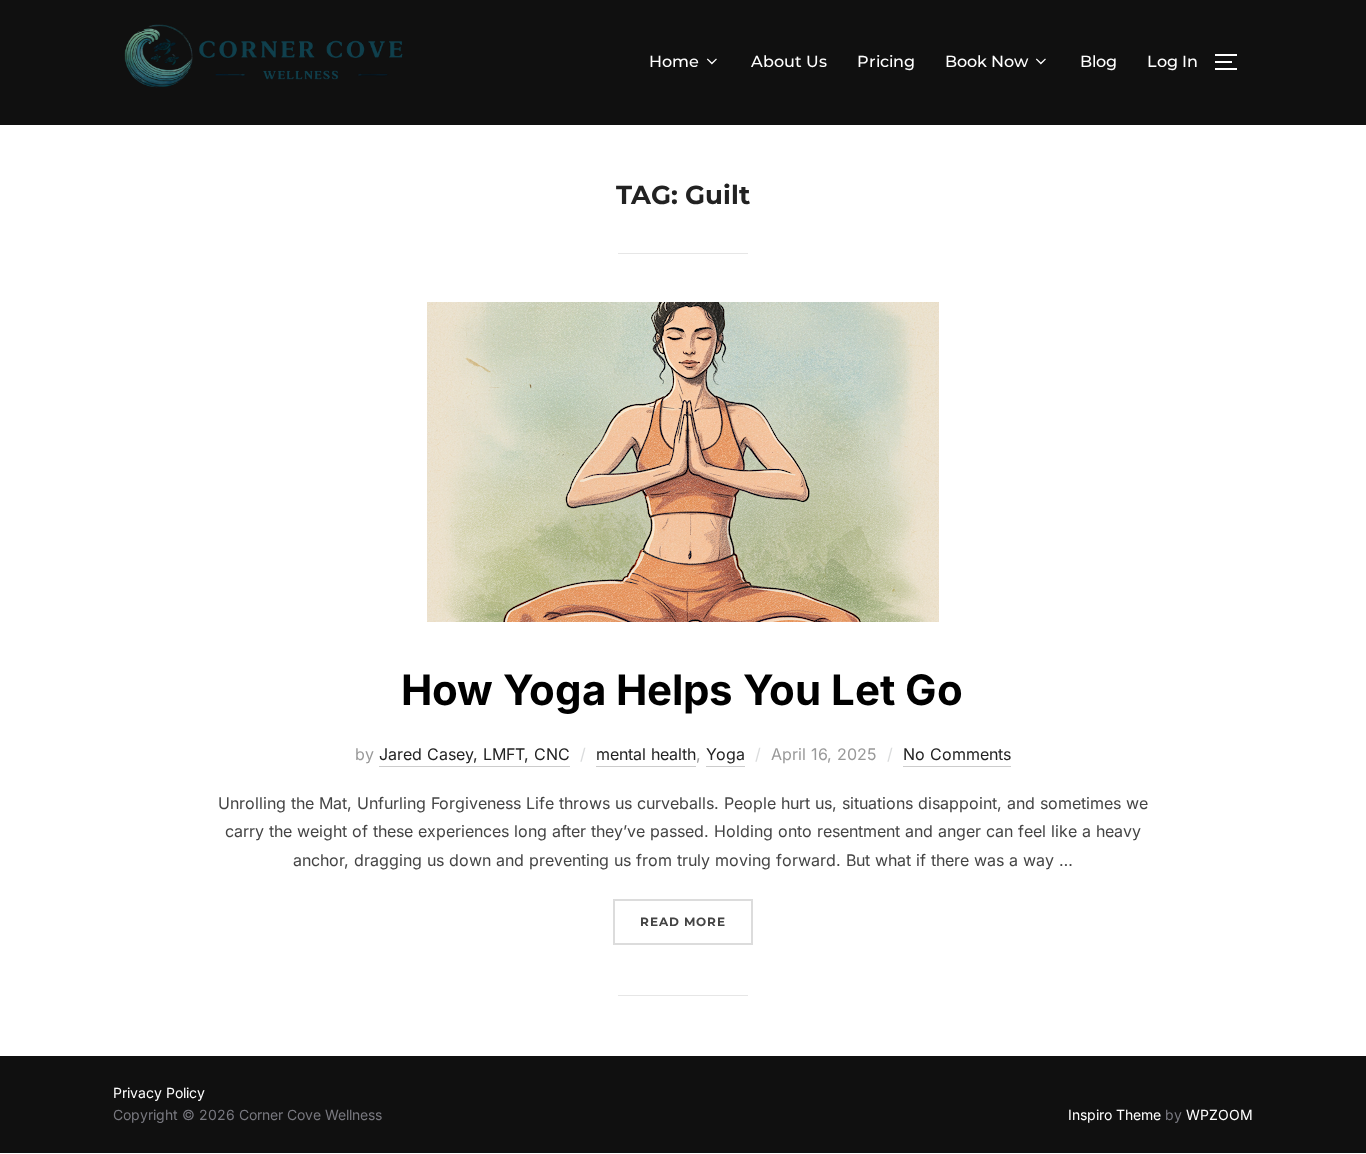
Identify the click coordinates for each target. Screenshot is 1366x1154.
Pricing (886, 61)
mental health (646, 754)
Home (674, 61)
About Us (789, 61)
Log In (1172, 61)
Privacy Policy (159, 1092)
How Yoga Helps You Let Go (682, 689)
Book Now (986, 61)
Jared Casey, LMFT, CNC (474, 754)
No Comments (957, 754)
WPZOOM (1219, 1114)
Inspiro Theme (1114, 1114)
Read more (696, 921)
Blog (1098, 61)
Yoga (725, 754)
